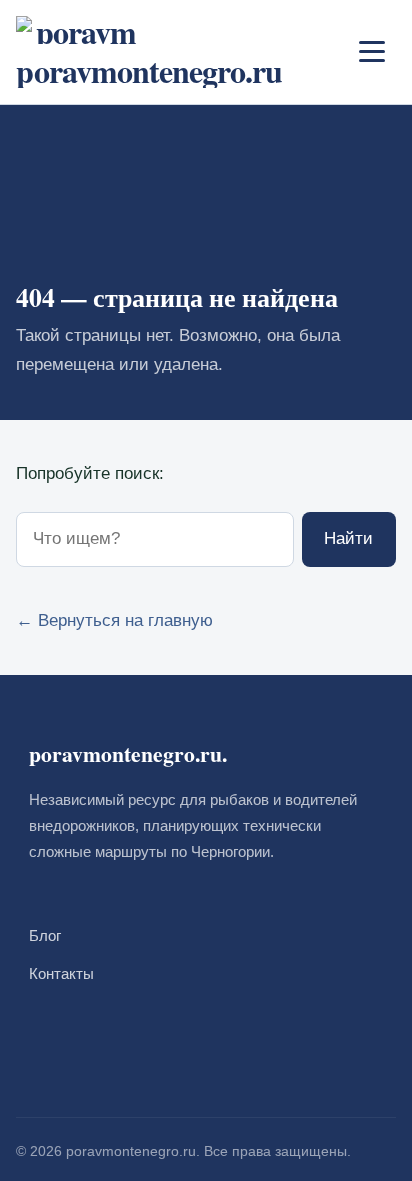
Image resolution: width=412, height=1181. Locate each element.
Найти (348, 538)
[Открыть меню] (372, 52)
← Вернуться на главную (114, 620)
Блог (45, 935)
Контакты (61, 973)
